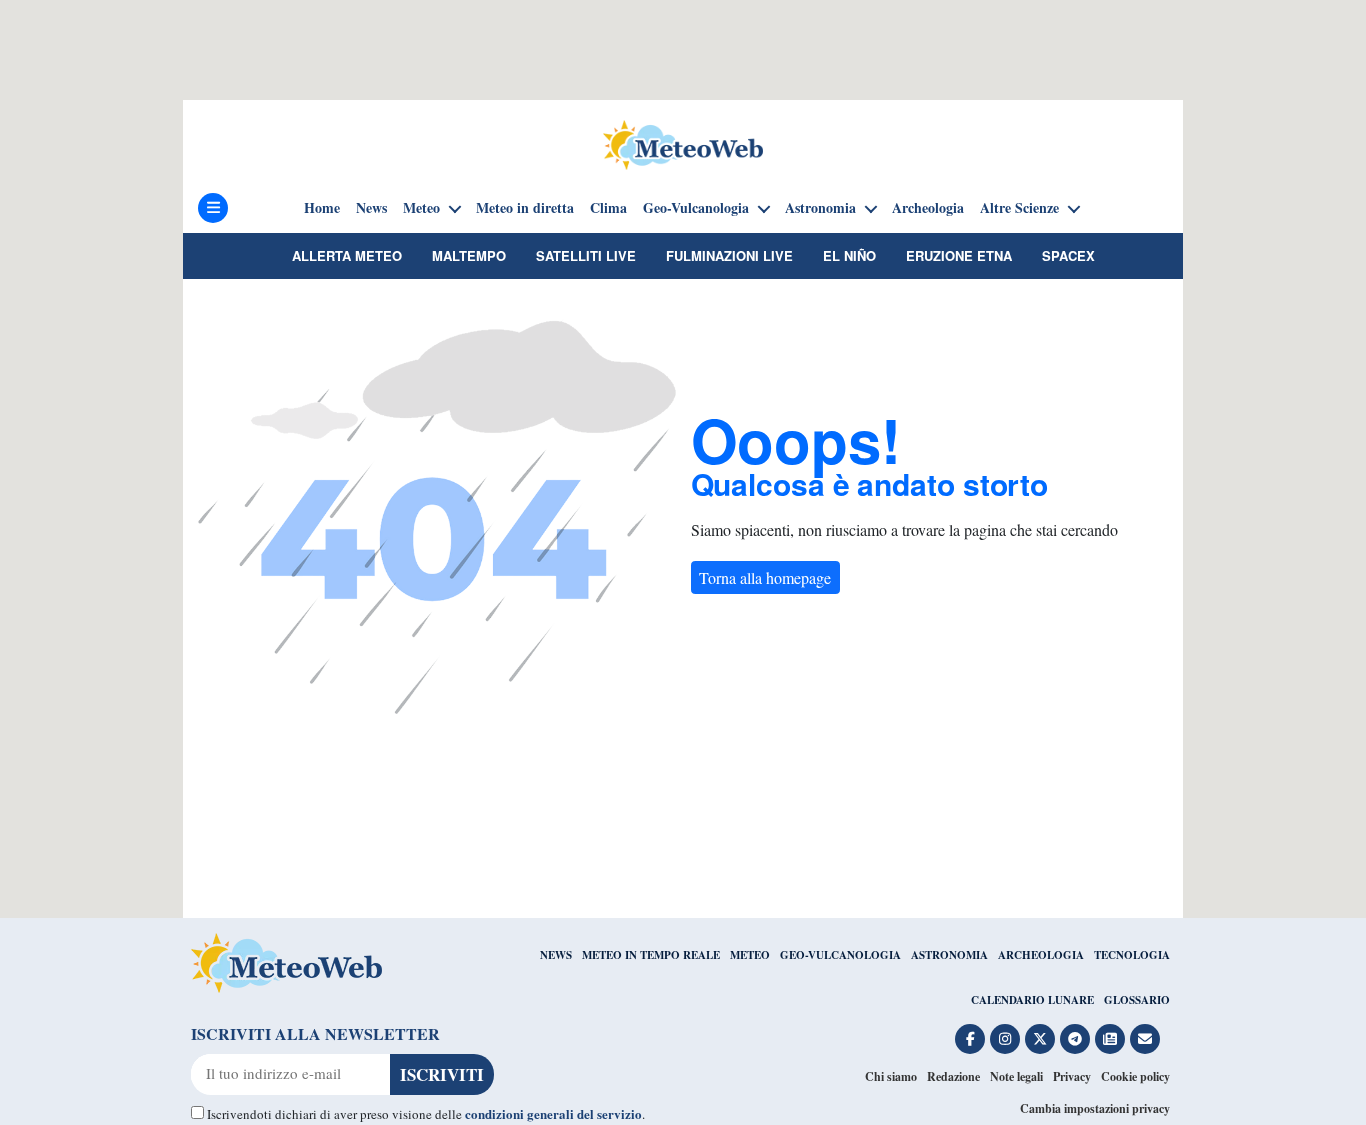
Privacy (1072, 1076)
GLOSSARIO (1137, 1000)
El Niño (849, 255)
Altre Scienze (1019, 208)
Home (322, 208)
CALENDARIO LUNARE (1032, 1000)
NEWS (556, 955)
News (371, 208)
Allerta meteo (347, 255)
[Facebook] (970, 1039)
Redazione (953, 1076)
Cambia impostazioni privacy (1095, 1108)
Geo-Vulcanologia (696, 208)
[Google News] (1110, 1039)
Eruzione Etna (959, 255)
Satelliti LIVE (586, 255)
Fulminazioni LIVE (729, 255)
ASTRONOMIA (949, 955)
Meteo (421, 208)
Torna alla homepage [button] (765, 577)
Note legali (1016, 1076)
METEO (750, 955)
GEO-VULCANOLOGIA (840, 955)
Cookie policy (1135, 1076)
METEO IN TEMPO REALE (651, 955)
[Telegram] (1075, 1039)
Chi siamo (891, 1076)
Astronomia (820, 208)
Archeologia (928, 208)
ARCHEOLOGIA (1041, 955)
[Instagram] (1005, 1039)
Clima (608, 208)
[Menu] (213, 208)
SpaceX (1068, 255)
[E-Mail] (1145, 1039)
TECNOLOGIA (1132, 955)
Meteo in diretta (525, 208)
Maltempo (469, 255)
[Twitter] (1040, 1039)
